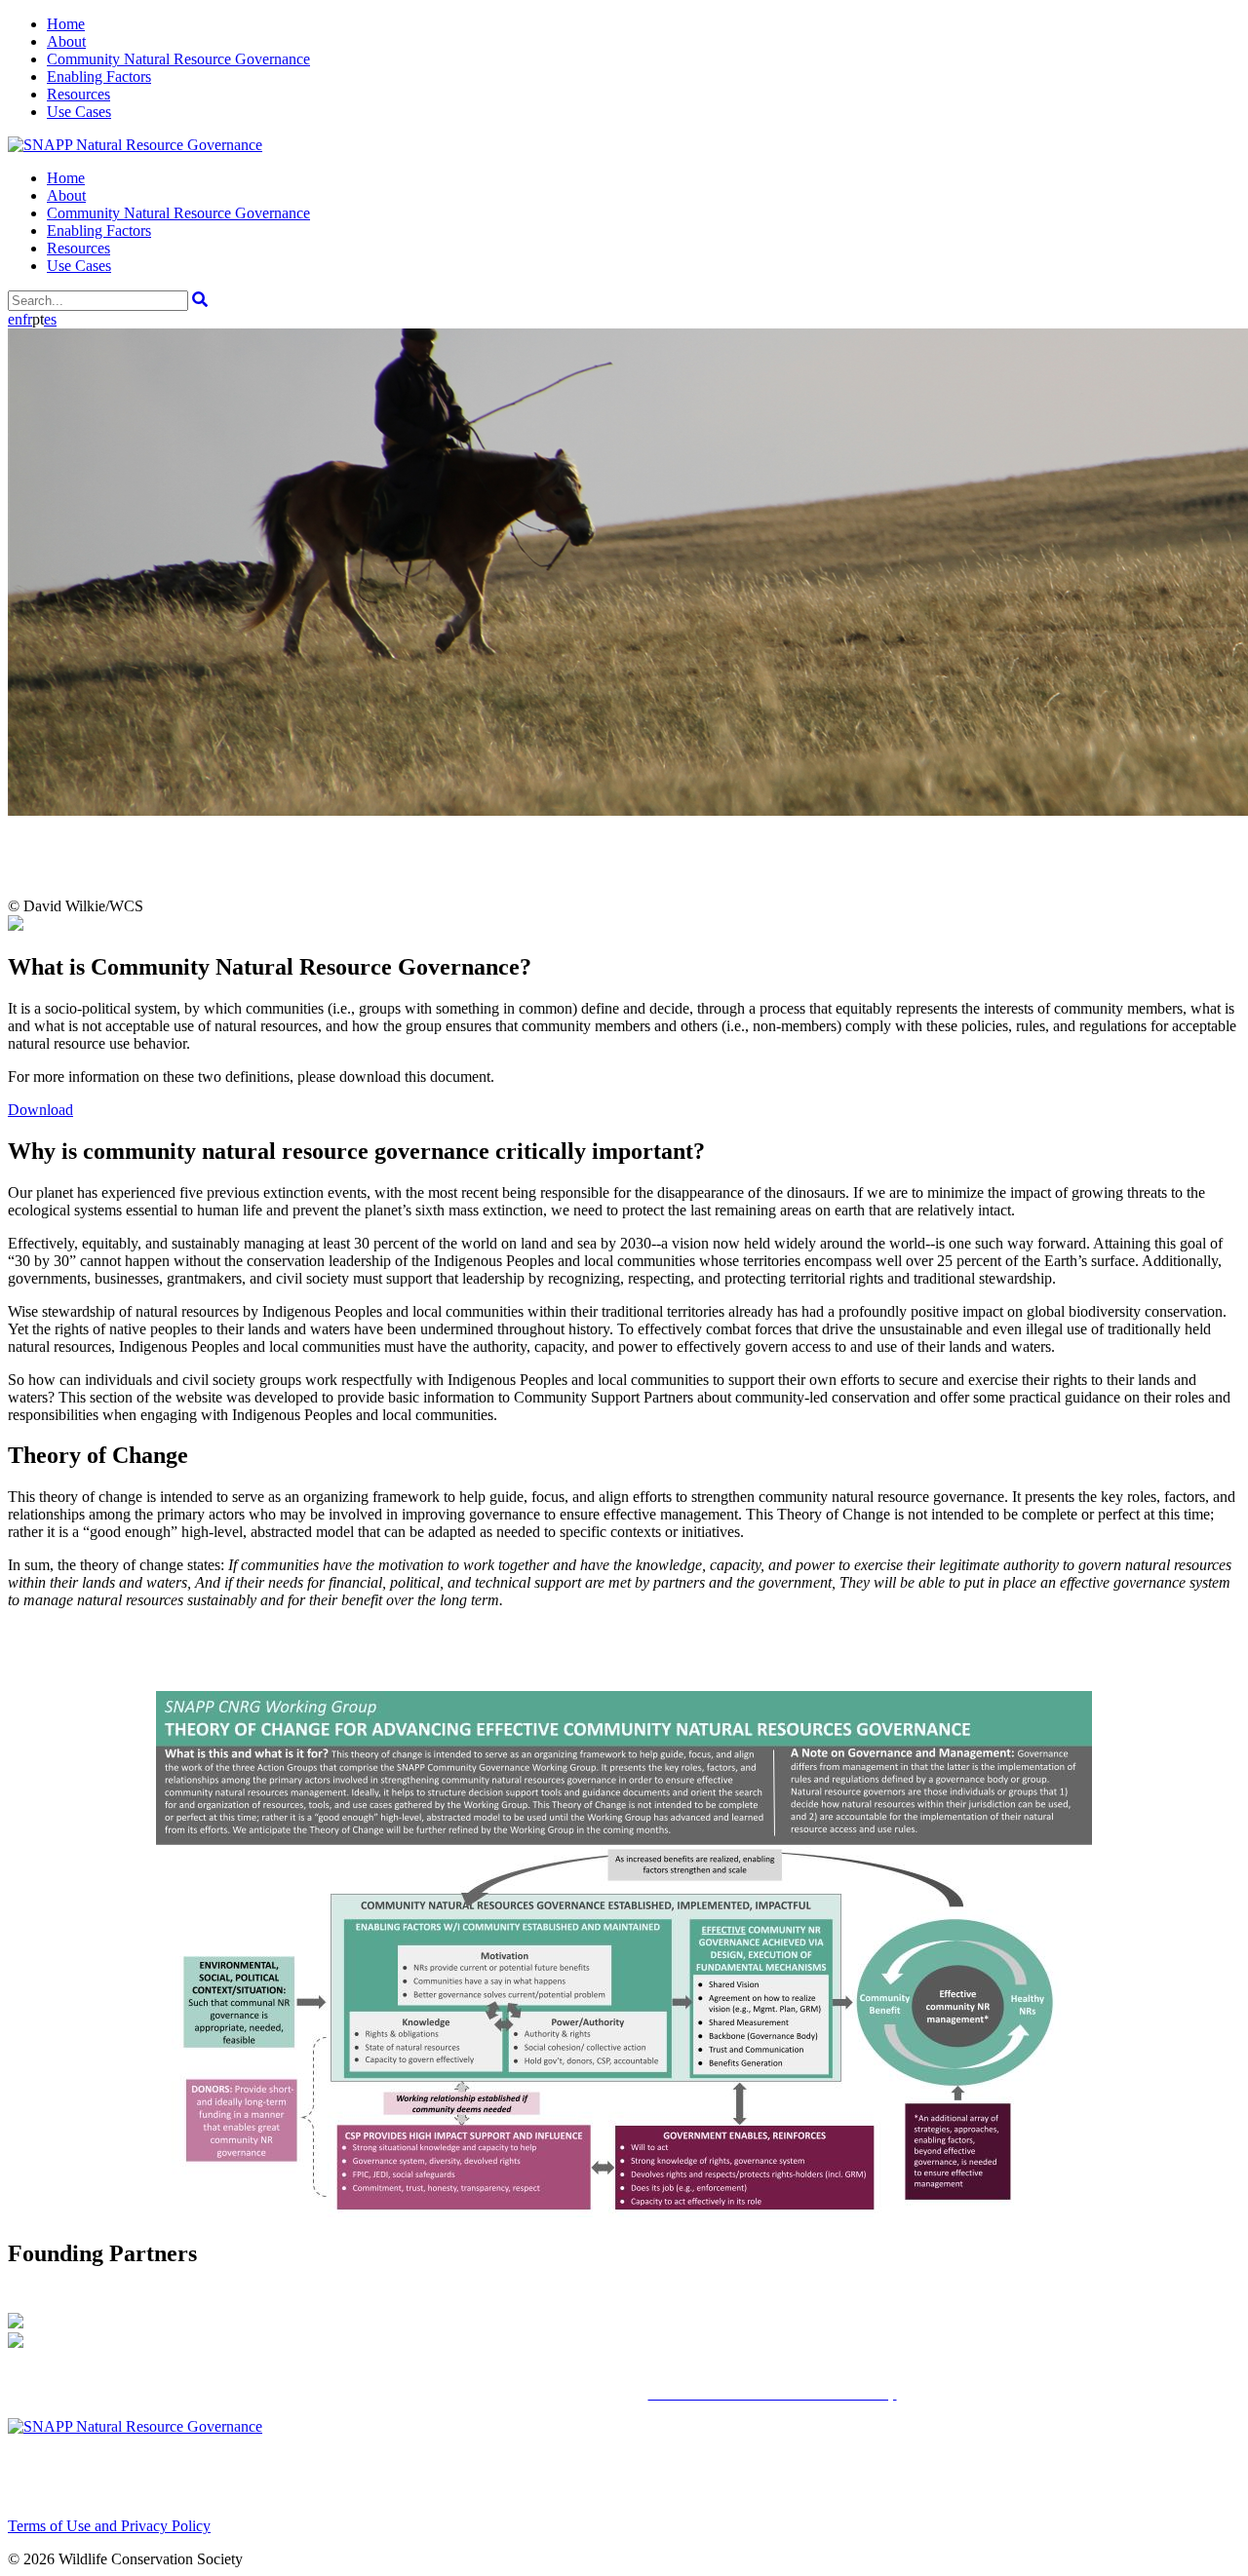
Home (66, 24)
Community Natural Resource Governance (178, 59)
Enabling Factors (99, 77)
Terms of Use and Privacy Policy (109, 2526)
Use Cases (79, 112)
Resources (78, 94)
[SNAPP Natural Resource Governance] (135, 145)
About (66, 41)
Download (40, 1110)
